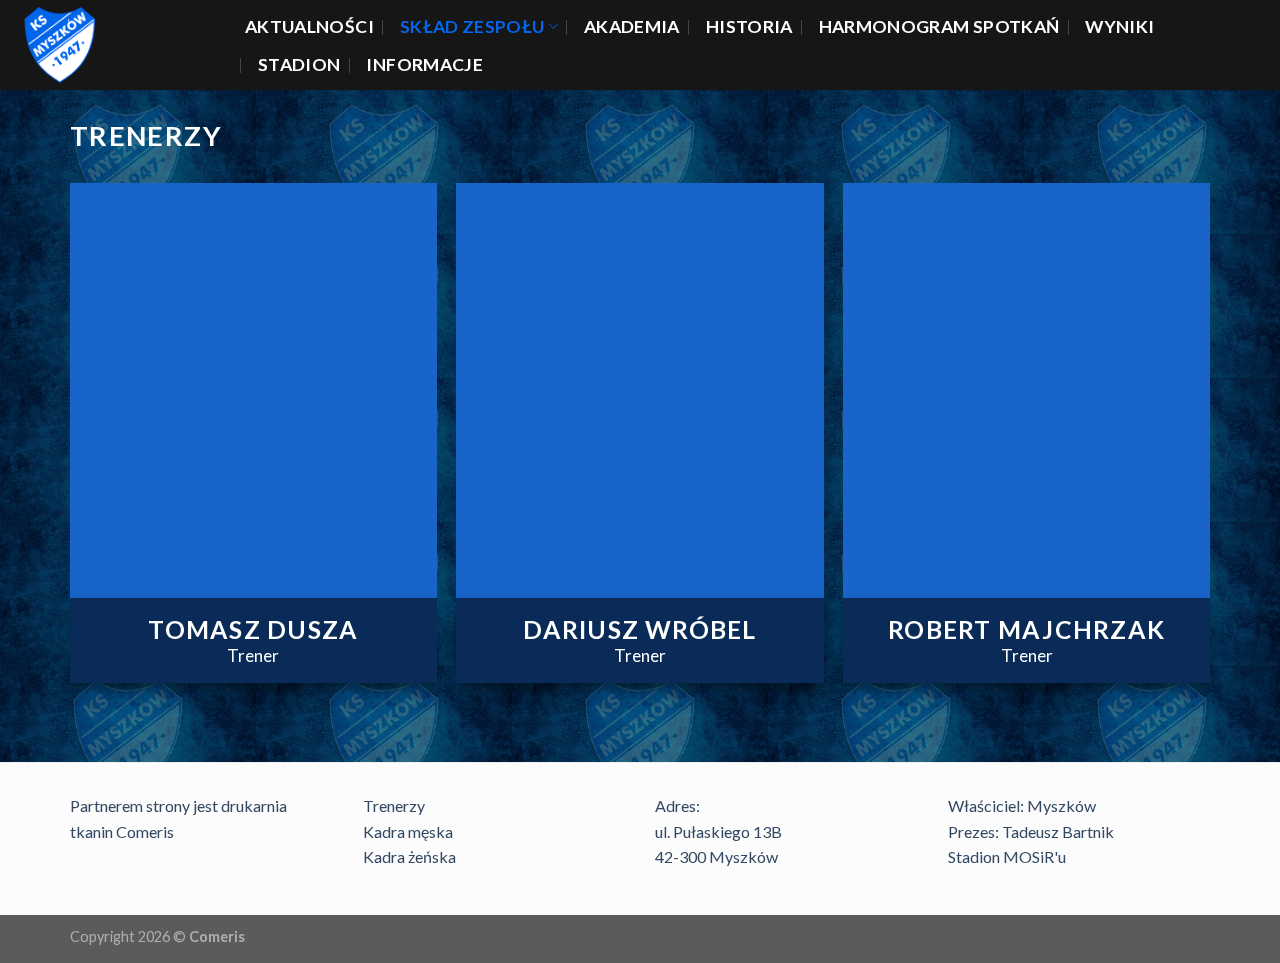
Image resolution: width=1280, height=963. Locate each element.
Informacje (424, 64)
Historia (749, 26)
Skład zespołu (472, 26)
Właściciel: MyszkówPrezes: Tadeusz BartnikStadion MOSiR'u (1031, 831)
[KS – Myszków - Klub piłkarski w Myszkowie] (115, 45)
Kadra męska (408, 831)
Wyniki (1119, 26)
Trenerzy (394, 805)
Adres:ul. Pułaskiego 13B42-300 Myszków (718, 831)
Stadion (299, 64)
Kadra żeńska (409, 856)
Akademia (632, 26)
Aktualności (309, 26)
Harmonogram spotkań (939, 26)
